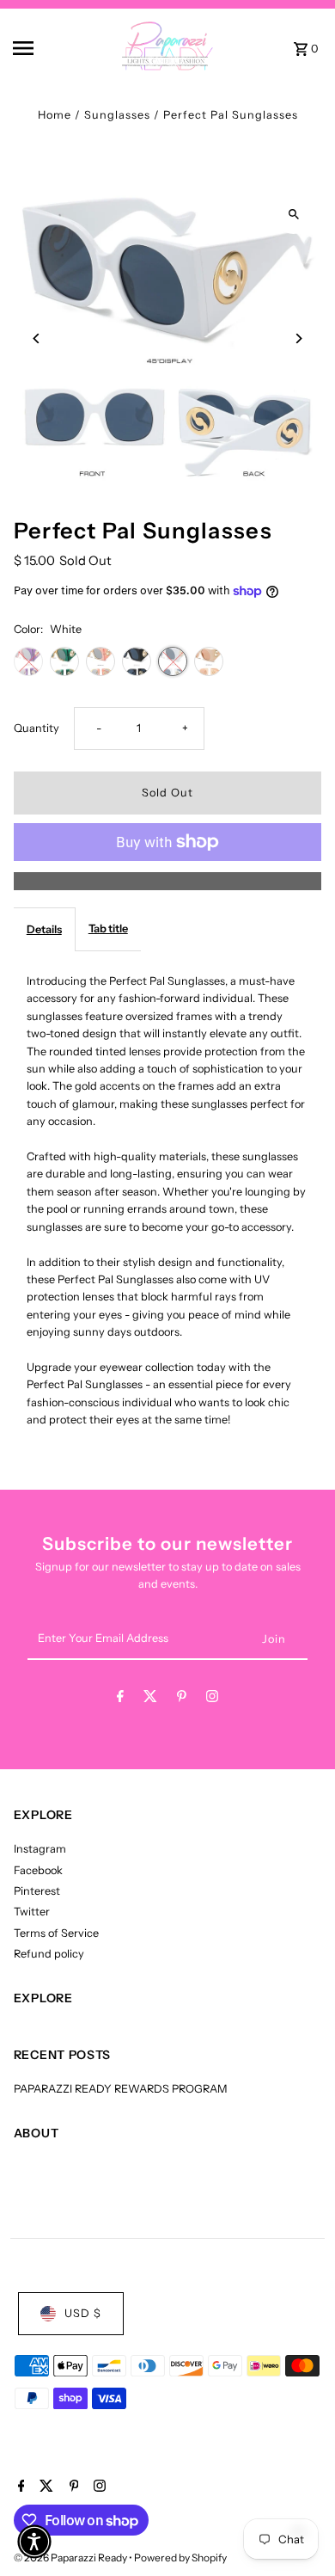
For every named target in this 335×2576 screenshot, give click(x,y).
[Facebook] (120, 1699)
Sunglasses (117, 115)
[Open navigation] (42, 48)
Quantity (37, 728)
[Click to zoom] (293, 215)
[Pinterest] (182, 1699)
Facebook (38, 1870)
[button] (34, 2542)
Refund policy (49, 1954)
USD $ (83, 2313)
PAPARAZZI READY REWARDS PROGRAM (121, 2089)
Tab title (108, 928)
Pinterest (37, 1891)
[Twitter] (150, 1699)
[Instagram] (212, 1699)
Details (44, 929)
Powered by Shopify (180, 2558)
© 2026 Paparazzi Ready (71, 2558)
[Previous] (37, 338)
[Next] (298, 338)
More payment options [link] (168, 880)
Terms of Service (56, 1933)
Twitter (32, 1912)
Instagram (40, 1849)
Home (55, 115)
